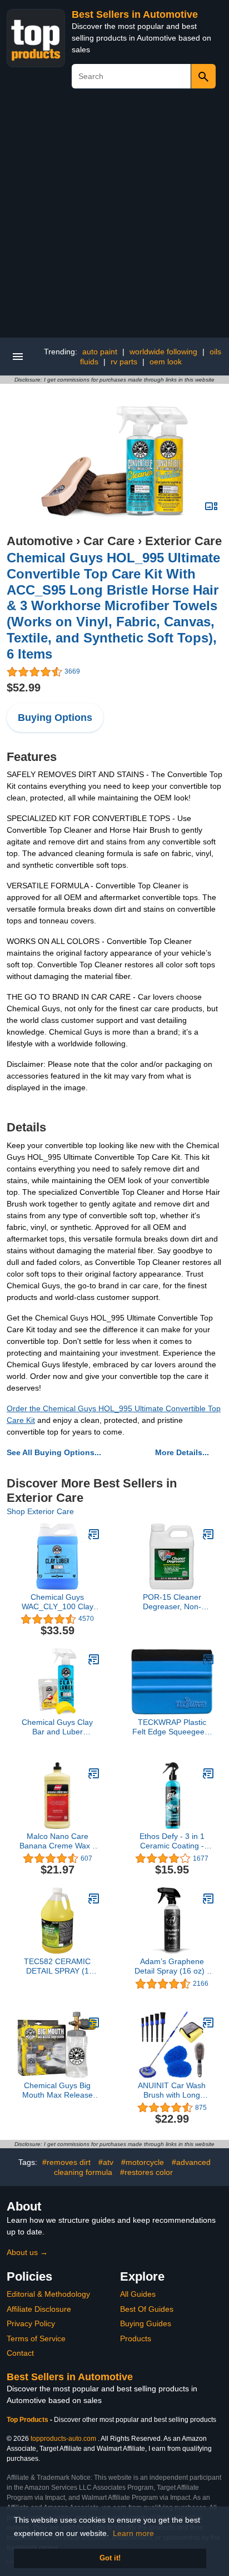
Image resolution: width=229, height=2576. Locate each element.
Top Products (28, 2420)
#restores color (146, 2172)
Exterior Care (183, 541)
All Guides (138, 2294)
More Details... (182, 1452)
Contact (20, 2353)
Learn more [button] (133, 2533)
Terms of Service (36, 2338)
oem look (166, 362)
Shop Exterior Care (40, 1511)
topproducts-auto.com (63, 2439)
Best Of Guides (147, 2309)
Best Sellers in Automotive (135, 14)
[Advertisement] (114, 217)
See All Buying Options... (54, 1452)
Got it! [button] (110, 2558)
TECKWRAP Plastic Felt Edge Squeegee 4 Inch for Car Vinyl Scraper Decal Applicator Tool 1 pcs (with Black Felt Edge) (172, 1727)
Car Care (109, 541)
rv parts (124, 362)
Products (136, 2338)
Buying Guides (146, 2323)
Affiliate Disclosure (39, 2309)
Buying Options (55, 718)
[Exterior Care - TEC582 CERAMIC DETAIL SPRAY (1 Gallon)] (94, 1898)
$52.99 (24, 688)
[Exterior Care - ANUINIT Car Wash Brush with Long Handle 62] (208, 2023)
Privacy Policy (31, 2323)
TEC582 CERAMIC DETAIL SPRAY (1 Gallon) (57, 1966)
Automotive (40, 541)
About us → (27, 2252)
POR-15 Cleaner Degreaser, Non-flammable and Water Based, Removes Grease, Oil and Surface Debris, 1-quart (172, 1602)
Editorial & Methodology (48, 2294)
